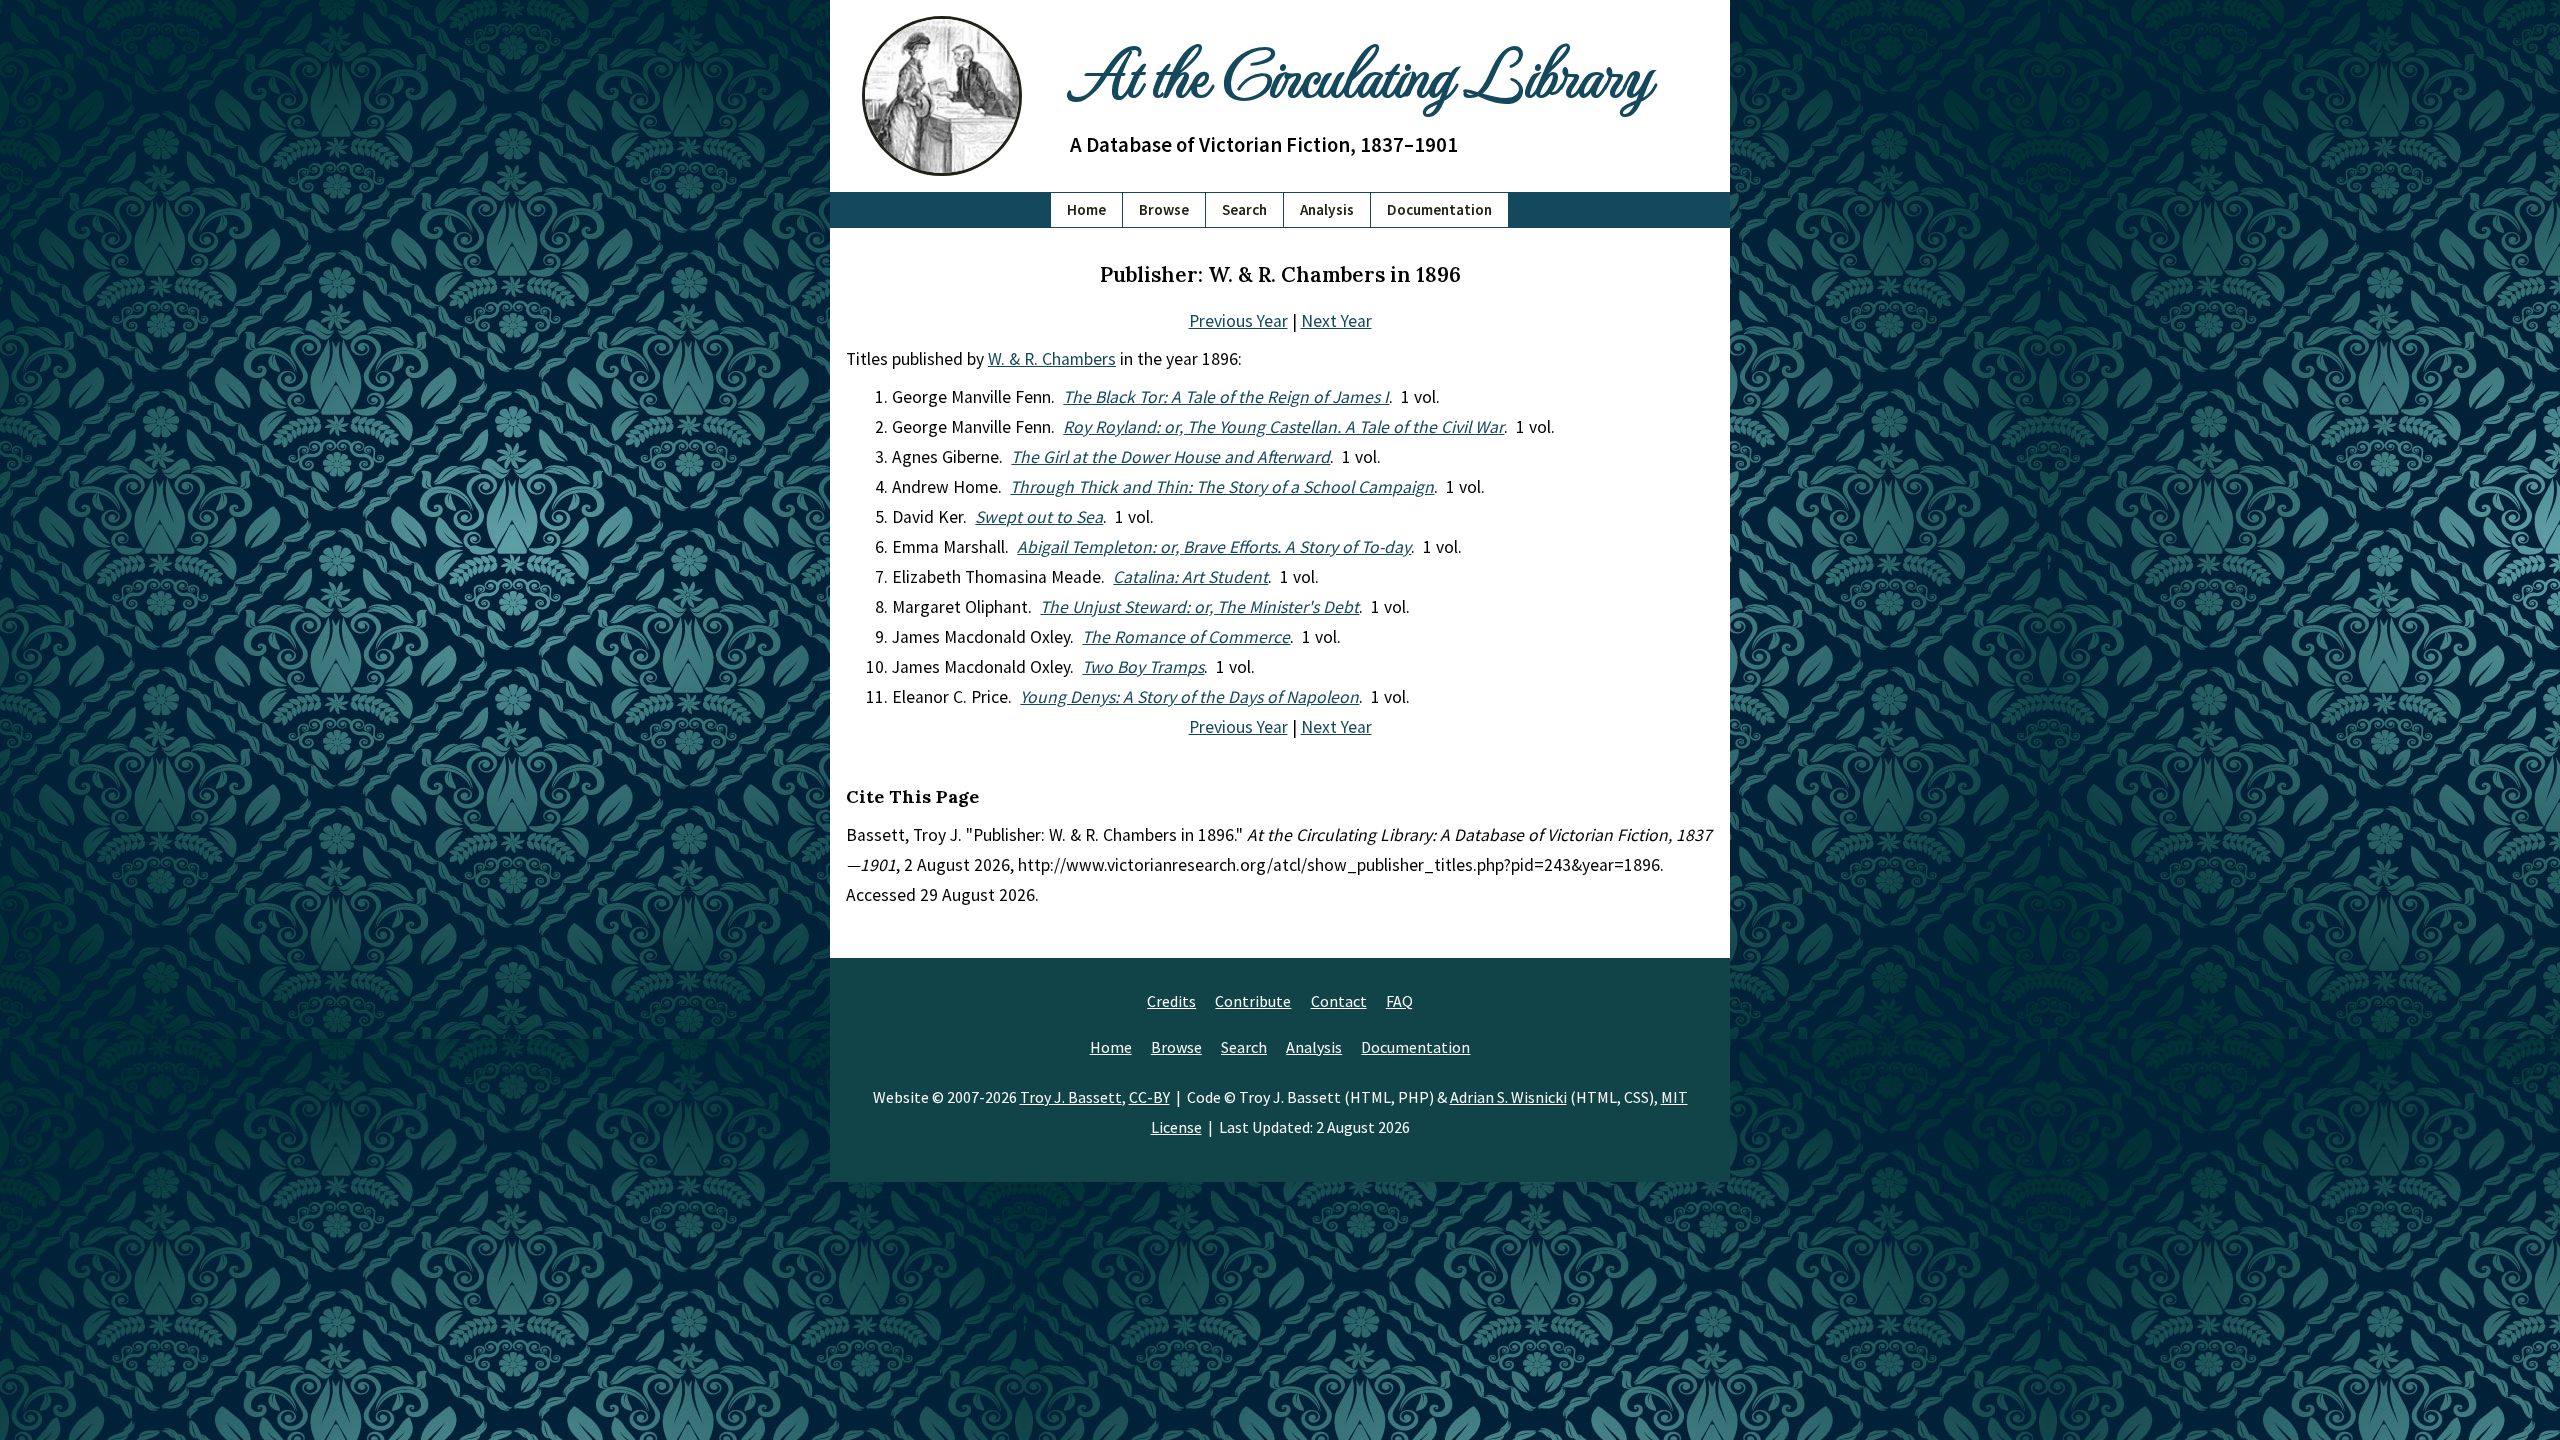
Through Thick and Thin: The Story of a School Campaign (1222, 487)
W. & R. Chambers (1052, 359)
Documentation (1439, 209)
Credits (1171, 1001)
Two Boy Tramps (1143, 667)
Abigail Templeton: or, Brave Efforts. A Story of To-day (1214, 547)
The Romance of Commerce (1186, 637)
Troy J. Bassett (1071, 1097)
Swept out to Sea (1039, 517)
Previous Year (1238, 321)
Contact (1339, 1001)
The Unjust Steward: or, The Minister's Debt (1199, 607)
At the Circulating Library (1360, 71)
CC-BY (1149, 1097)
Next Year (1336, 321)
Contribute (1253, 1001)
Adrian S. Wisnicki (1508, 1097)
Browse (1164, 209)
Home (1086, 209)
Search (1244, 209)
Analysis (1327, 209)
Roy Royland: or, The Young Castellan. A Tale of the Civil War (1283, 427)
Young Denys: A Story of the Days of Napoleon (1189, 697)
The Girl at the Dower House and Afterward (1170, 457)
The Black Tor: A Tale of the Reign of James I (1226, 397)
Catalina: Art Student (1190, 577)
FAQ (1399, 1001)
